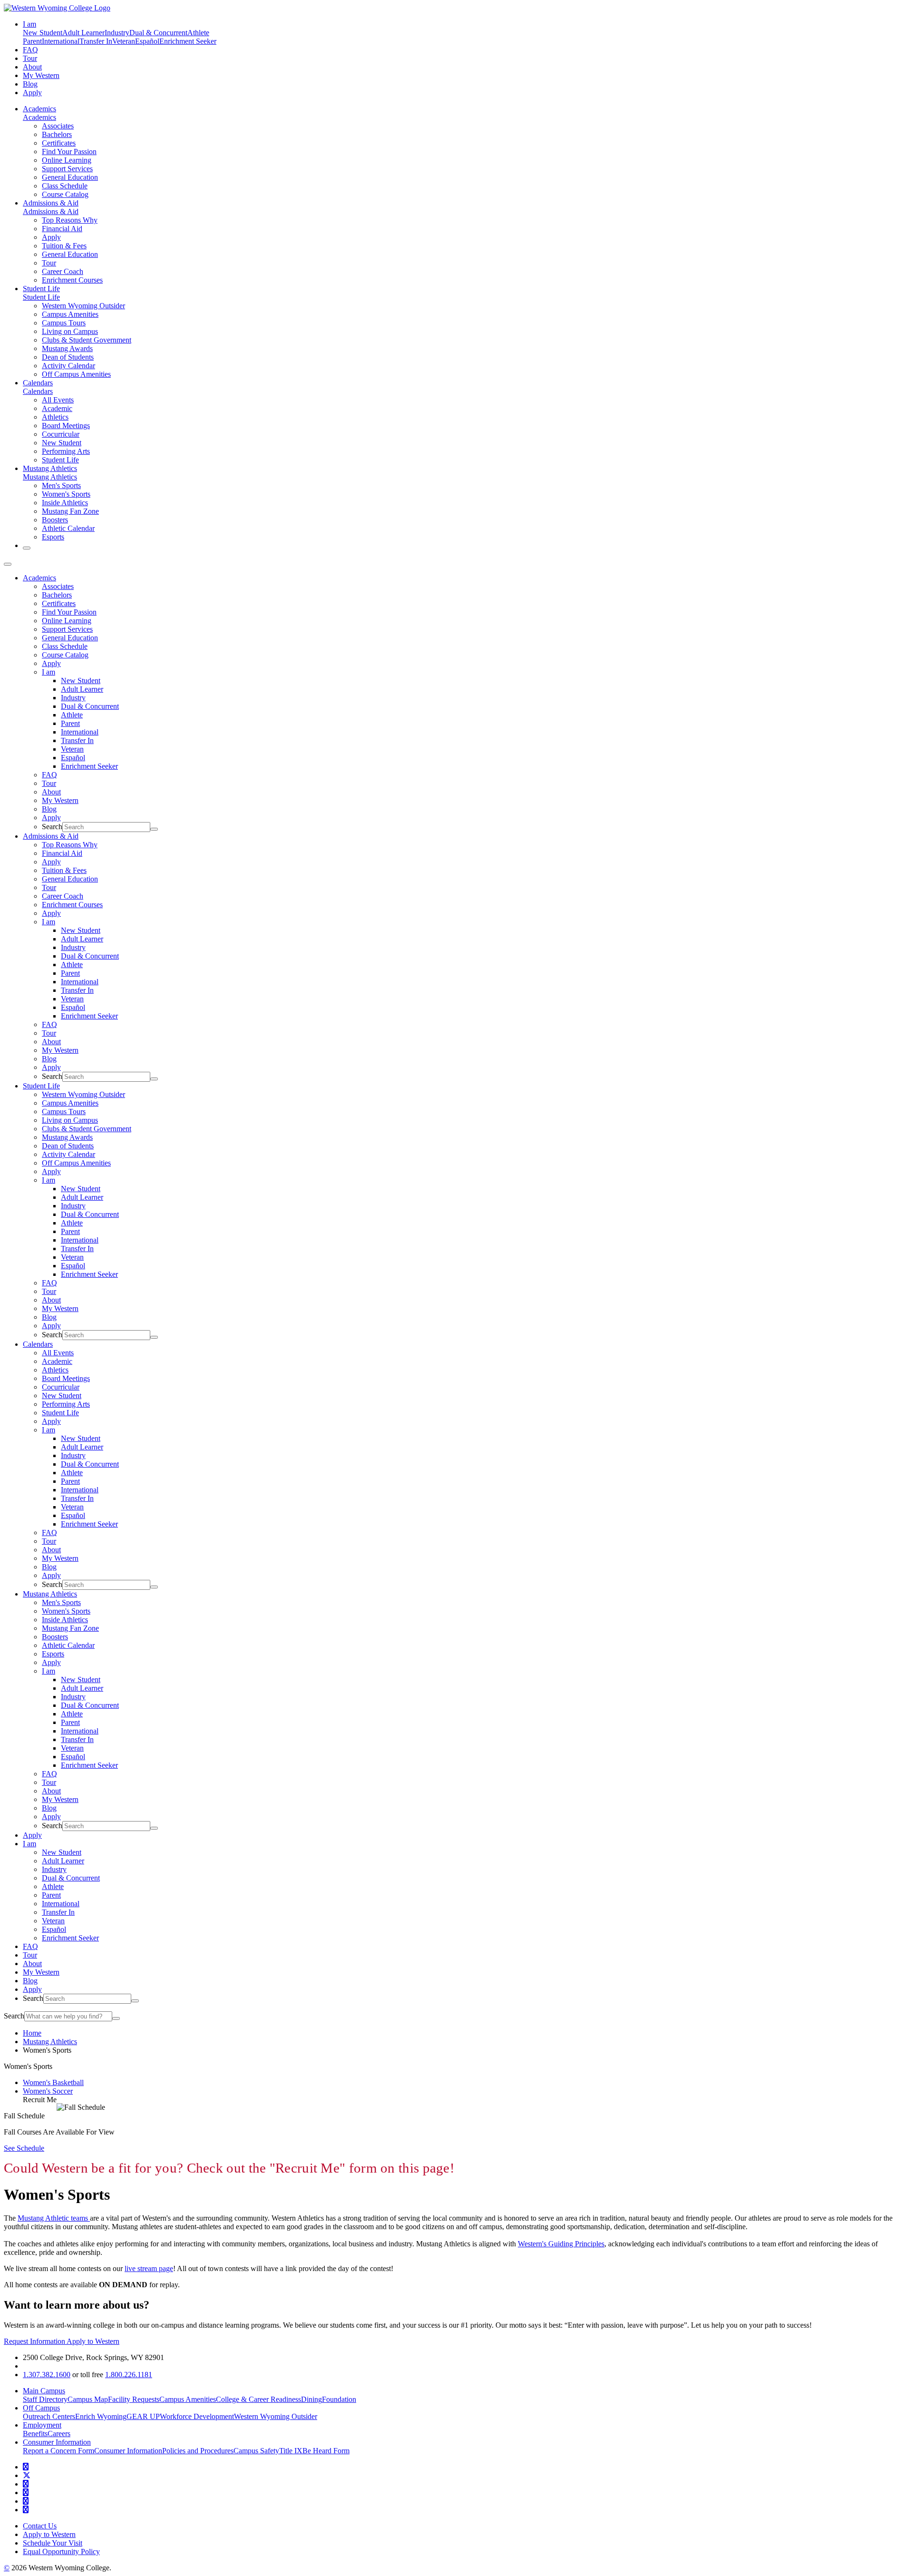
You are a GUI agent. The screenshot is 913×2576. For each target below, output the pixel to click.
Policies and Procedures (198, 2451)
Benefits (35, 2434)
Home (32, 2033)
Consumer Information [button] (57, 2442)
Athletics (55, 417)
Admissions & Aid (51, 203)
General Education (70, 177)
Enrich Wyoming (101, 2416)
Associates (58, 126)
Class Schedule (65, 186)
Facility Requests (134, 2399)
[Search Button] (27, 548)
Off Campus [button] (41, 2408)
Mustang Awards (67, 348)
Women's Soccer (48, 2091)
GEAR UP (143, 2416)
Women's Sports (66, 494)
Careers (59, 2434)
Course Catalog (65, 194)
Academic (57, 408)
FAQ (30, 50)
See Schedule (24, 2148)
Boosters (55, 520)
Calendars (38, 383)
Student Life (41, 289)
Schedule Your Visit (53, 2543)
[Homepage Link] (57, 8)
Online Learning (67, 160)
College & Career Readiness (258, 2399)
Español (147, 41)
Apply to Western (93, 2341)
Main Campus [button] (44, 2391)
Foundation (339, 2399)
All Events (58, 400)
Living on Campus (70, 331)
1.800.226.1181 (129, 2375)
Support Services (67, 169)
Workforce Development (197, 2416)
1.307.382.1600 (47, 2375)
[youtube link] (26, 2484)
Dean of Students (68, 357)
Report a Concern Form (58, 2451)
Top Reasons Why (70, 220)
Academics (39, 109)
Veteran (124, 41)
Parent (32, 41)
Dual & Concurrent (158, 33)
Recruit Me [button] (40, 2100)
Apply (32, 93)
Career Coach (63, 271)
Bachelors (57, 134)
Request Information (35, 2341)
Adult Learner (83, 33)
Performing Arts (66, 451)
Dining (311, 2399)
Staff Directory (45, 2399)
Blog (30, 84)
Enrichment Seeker (188, 41)
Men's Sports (61, 485)
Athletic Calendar (68, 528)
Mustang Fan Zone (70, 511)
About (32, 67)
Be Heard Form (326, 2451)
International (61, 41)
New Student (43, 33)
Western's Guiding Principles (561, 2244)
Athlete (198, 33)
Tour (30, 58)
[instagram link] (26, 2493)
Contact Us (40, 2526)
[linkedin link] (26, 2501)
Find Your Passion (69, 152)
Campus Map (88, 2399)
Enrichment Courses (72, 280)
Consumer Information (128, 2451)
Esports (53, 537)
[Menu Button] (8, 564)
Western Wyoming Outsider (83, 306)
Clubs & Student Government (87, 340)
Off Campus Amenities (76, 374)
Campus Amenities (70, 314)
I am (49, 672)
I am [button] (29, 24)
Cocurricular (61, 434)
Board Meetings (66, 426)
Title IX (291, 2451)
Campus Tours (64, 323)
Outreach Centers (49, 2416)
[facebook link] (26, 2467)
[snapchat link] (26, 2510)
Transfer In (96, 41)
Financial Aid (62, 229)
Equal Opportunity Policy (61, 2552)
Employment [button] (42, 2425)
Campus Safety (256, 2451)
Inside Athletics (65, 503)
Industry (117, 33)
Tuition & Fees (64, 246)
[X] (27, 2475)
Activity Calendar (68, 366)
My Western (41, 75)
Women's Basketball (53, 2082)
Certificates (59, 143)
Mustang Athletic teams (54, 2218)
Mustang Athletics (50, 468)
